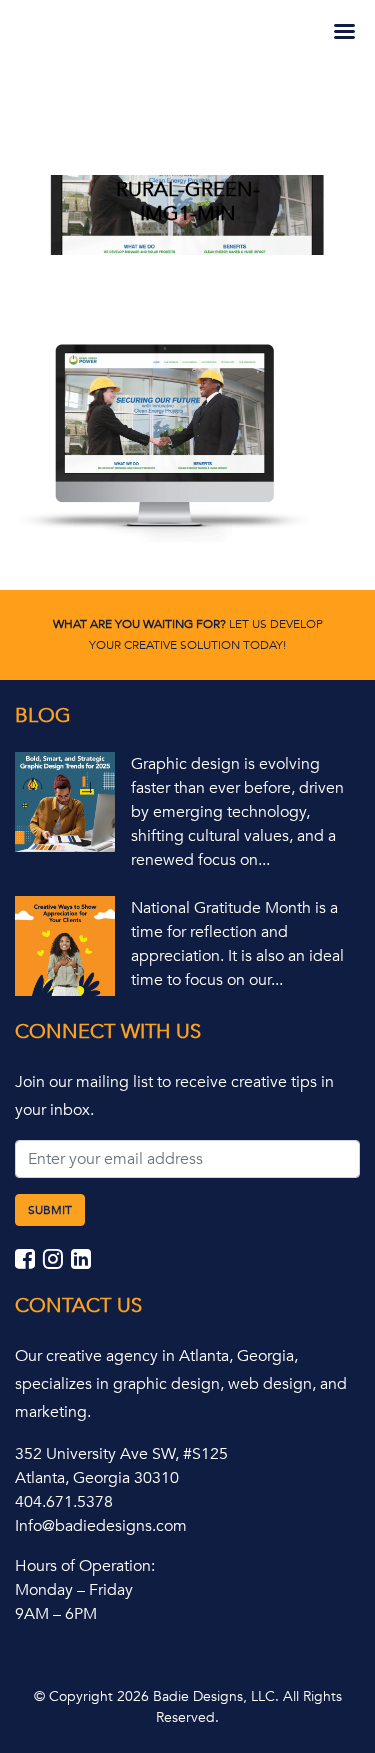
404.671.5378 (64, 1502)
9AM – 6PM (56, 1614)
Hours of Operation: (85, 1566)
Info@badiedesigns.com (101, 1526)
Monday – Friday (74, 1590)
